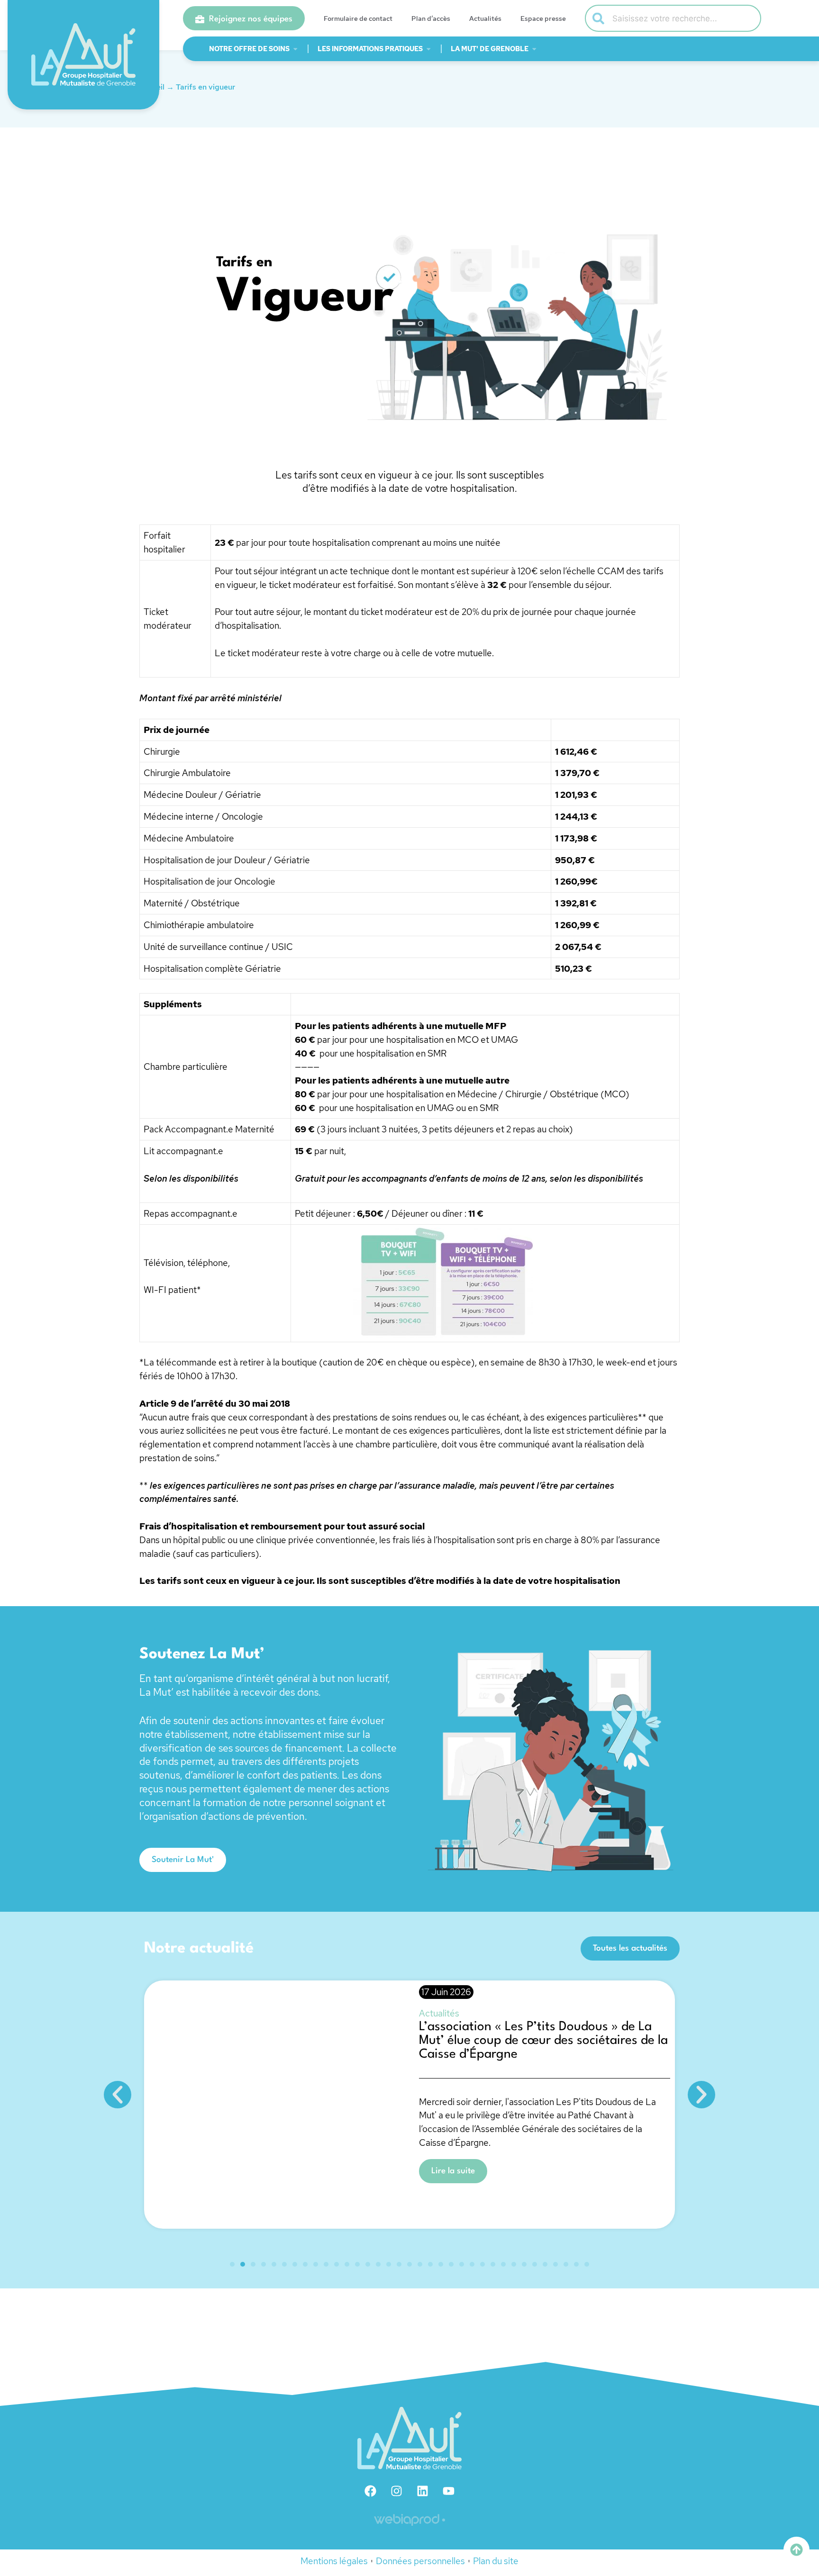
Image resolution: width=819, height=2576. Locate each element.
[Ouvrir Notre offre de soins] (295, 49)
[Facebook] (371, 2491)
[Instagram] (397, 2491)
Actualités (485, 18)
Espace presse (543, 18)
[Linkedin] (423, 2491)
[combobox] (673, 18)
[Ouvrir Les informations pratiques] (428, 49)
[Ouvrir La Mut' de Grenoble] (534, 49)
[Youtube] (449, 2491)
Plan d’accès (431, 18)
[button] (118, 2095)
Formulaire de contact (358, 18)
